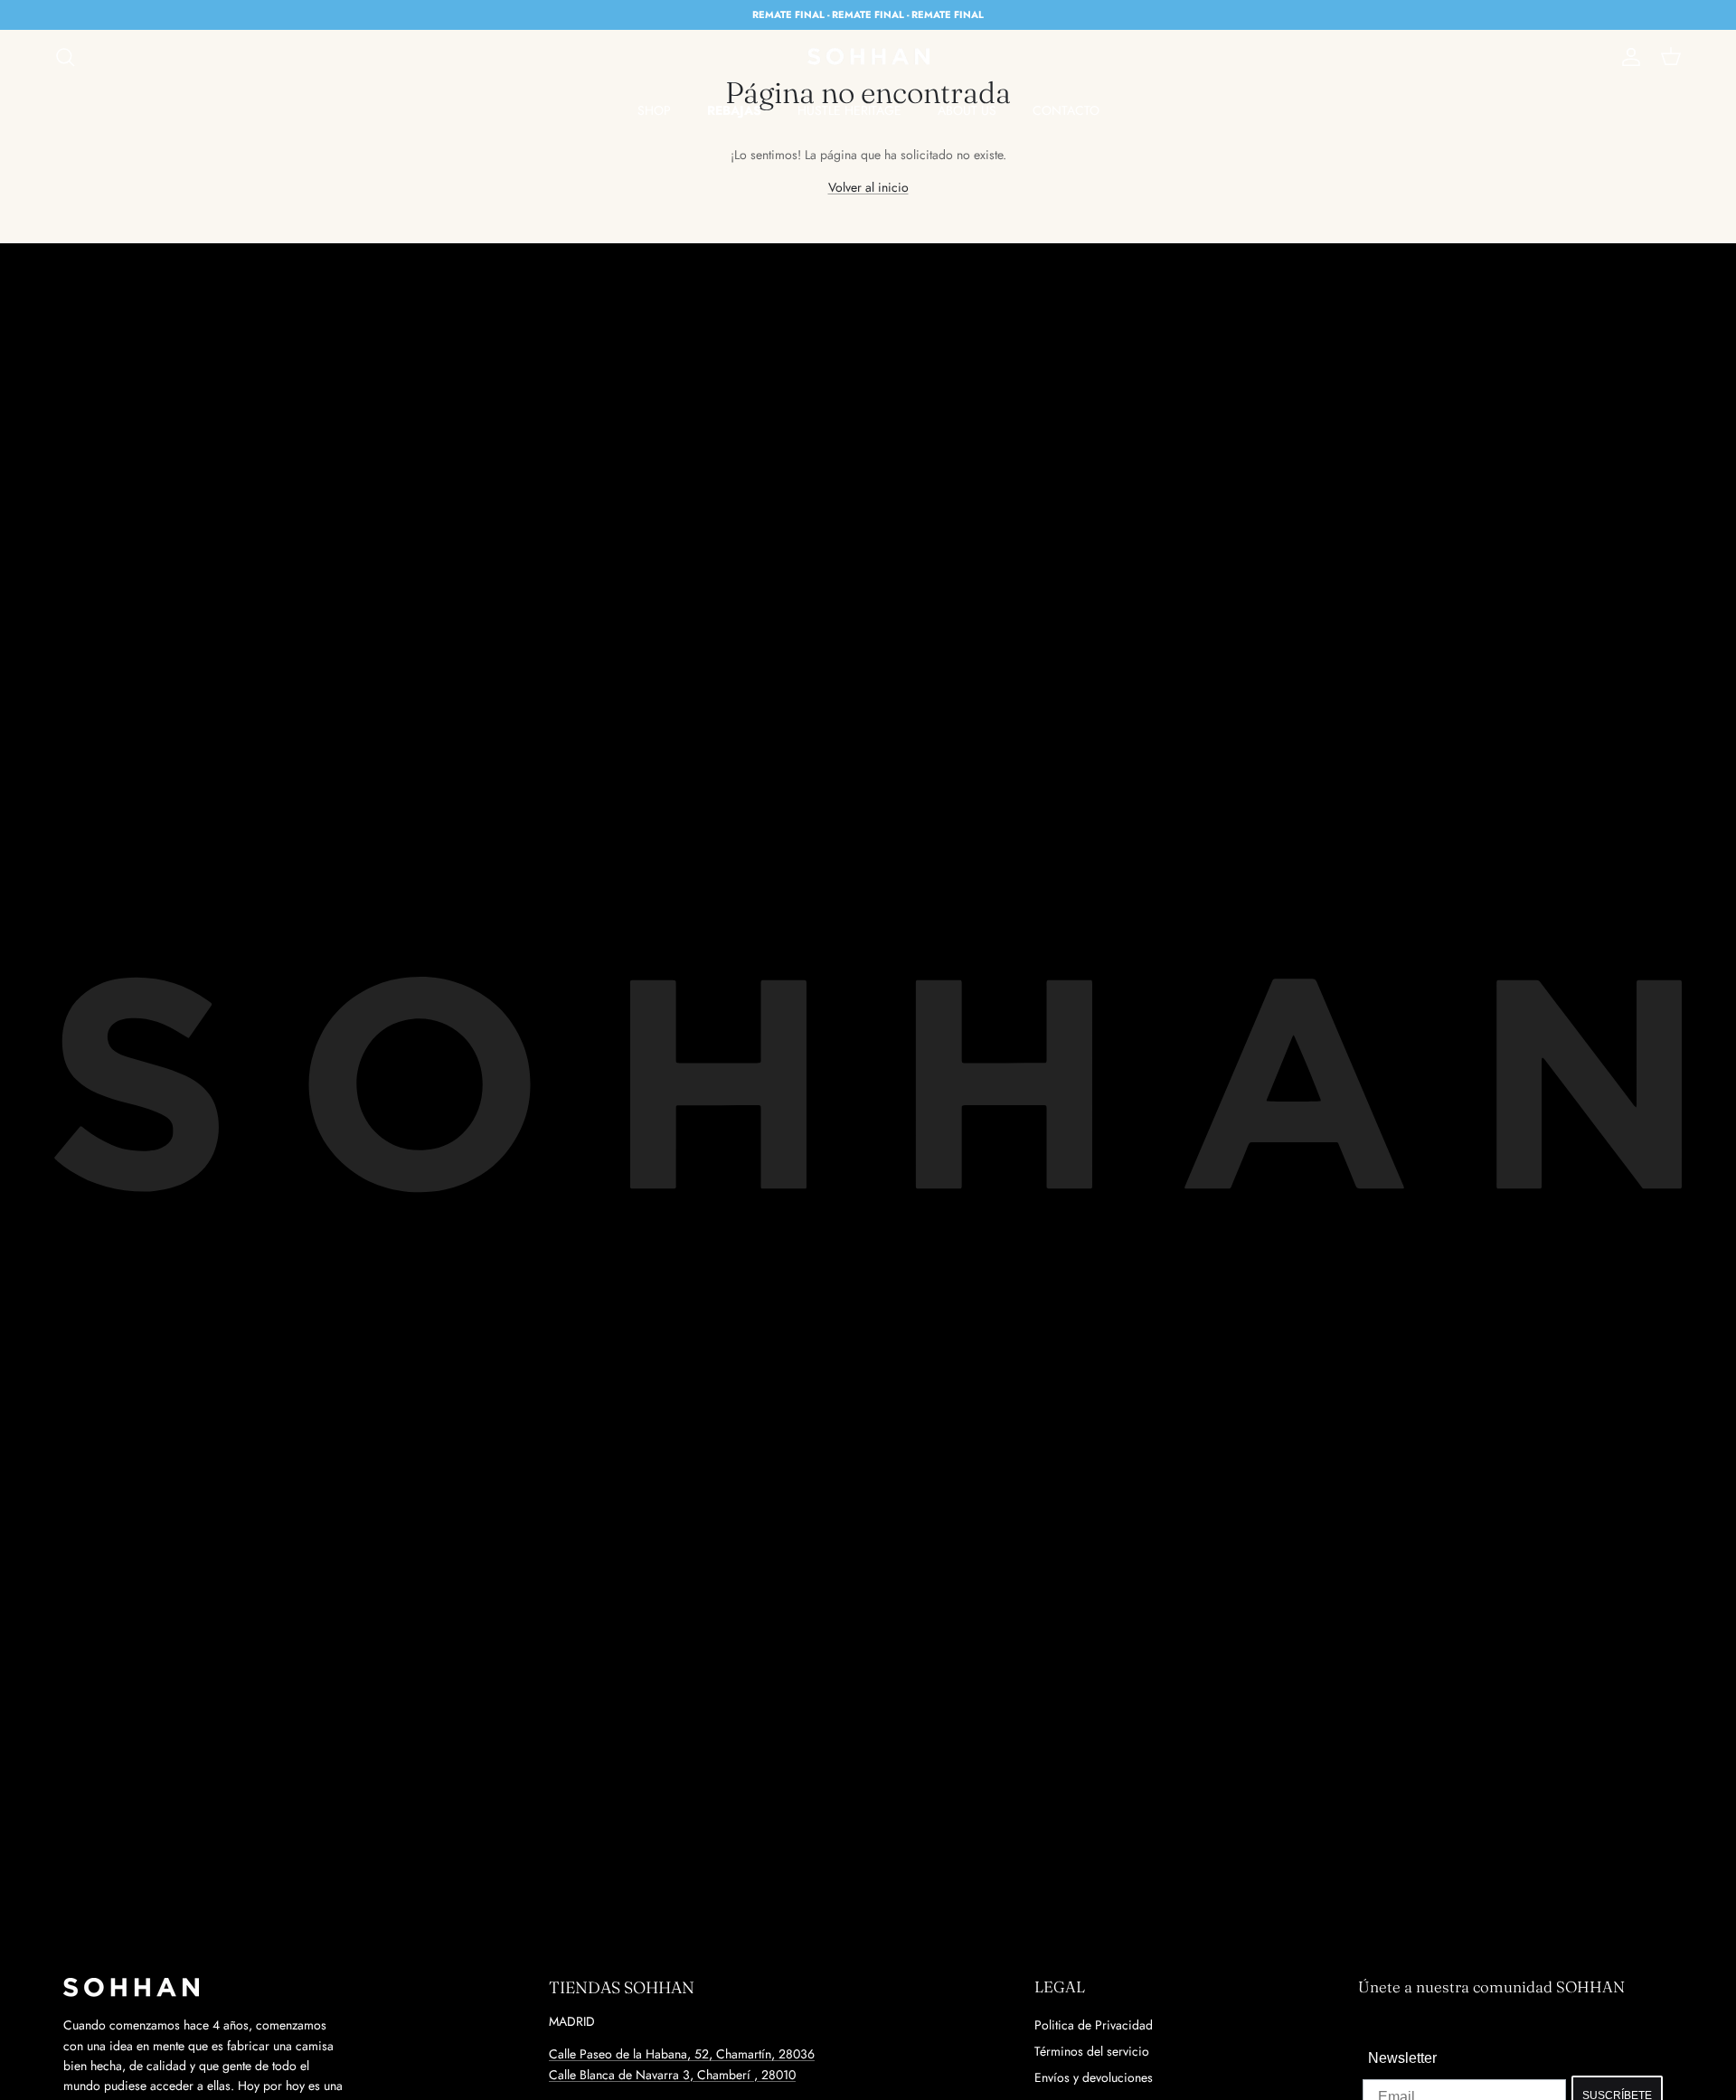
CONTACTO (1066, 110)
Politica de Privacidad (1094, 2025)
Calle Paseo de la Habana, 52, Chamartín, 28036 (682, 2054)
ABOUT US (967, 110)
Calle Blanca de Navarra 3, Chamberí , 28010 (672, 2075)
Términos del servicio (1092, 2051)
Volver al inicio (868, 187)
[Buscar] (65, 57)
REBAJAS (734, 110)
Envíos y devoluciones (1094, 2077)
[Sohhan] (868, 57)
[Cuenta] (1627, 57)
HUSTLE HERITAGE (849, 110)
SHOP (654, 110)
